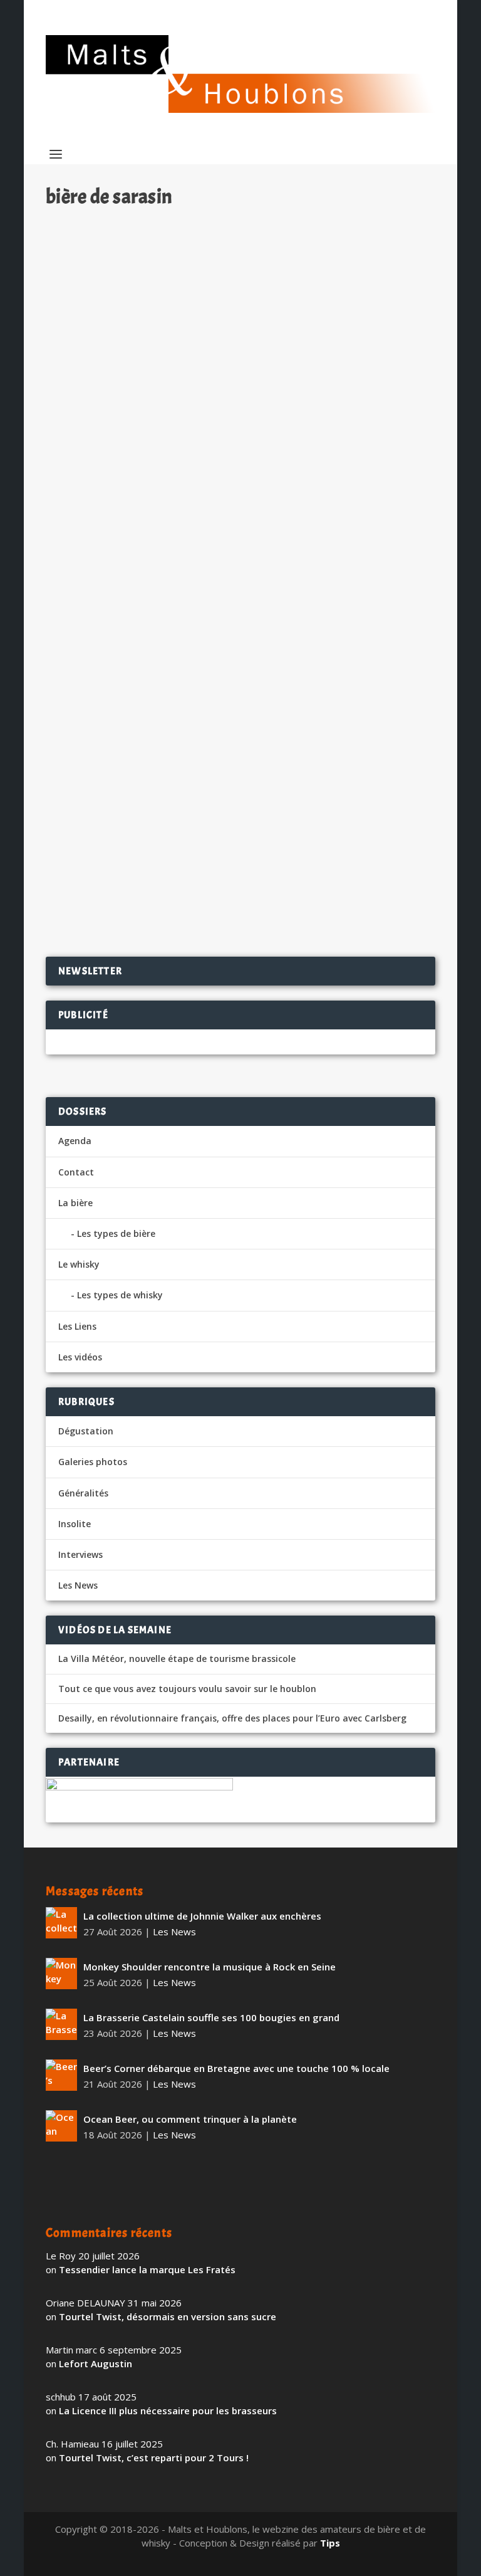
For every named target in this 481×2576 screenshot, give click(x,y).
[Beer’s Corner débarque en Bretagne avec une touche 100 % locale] (61, 2075)
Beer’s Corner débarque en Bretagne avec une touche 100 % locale (236, 2068)
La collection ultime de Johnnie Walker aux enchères (202, 1916)
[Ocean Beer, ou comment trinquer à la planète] (61, 2126)
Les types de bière (116, 1233)
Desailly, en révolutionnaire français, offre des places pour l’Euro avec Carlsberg (232, 1718)
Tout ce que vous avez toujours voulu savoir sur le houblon (187, 1689)
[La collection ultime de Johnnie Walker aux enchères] (61, 1923)
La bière (75, 1203)
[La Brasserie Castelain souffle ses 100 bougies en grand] (61, 2024)
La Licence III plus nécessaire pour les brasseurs (168, 2410)
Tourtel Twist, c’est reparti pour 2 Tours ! (154, 2458)
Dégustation (199, 839)
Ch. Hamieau (95, 839)
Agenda (75, 1141)
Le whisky (79, 1264)
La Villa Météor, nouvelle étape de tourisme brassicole (177, 1659)
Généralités (83, 1493)
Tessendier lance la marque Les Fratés (147, 2269)
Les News (78, 1585)
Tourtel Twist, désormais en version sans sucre (168, 2316)
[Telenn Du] (240, 507)
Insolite (75, 1524)
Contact (76, 1172)
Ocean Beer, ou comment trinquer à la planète (190, 2119)
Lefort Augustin (96, 2363)
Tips (330, 2543)
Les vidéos (80, 1357)
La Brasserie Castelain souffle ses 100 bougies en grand (211, 2017)
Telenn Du (85, 818)
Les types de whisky (120, 1295)
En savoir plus (372, 907)
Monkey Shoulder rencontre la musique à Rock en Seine (209, 1967)
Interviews (80, 1554)
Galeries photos (93, 1462)
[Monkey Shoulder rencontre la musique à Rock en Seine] (61, 1974)
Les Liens (77, 1326)
